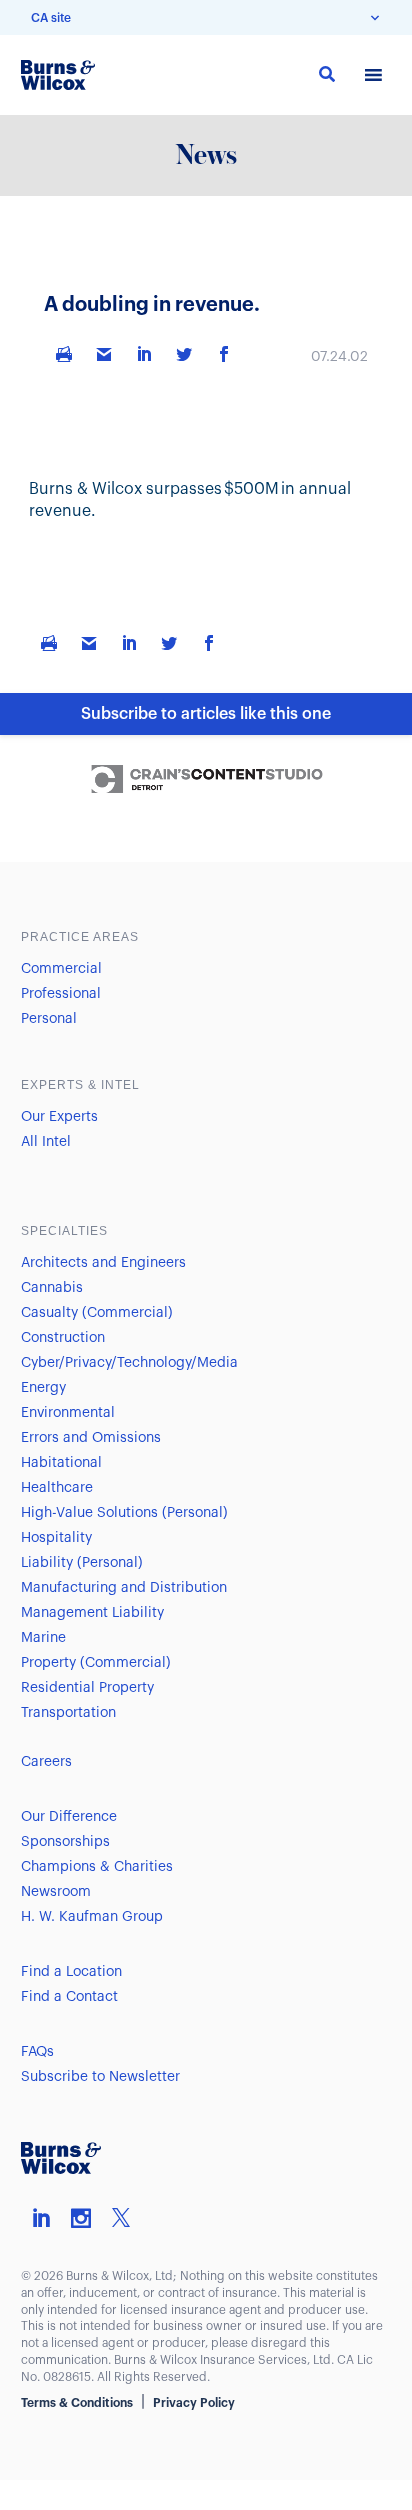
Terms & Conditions (77, 2403)
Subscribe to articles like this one (206, 714)
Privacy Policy (194, 2403)
